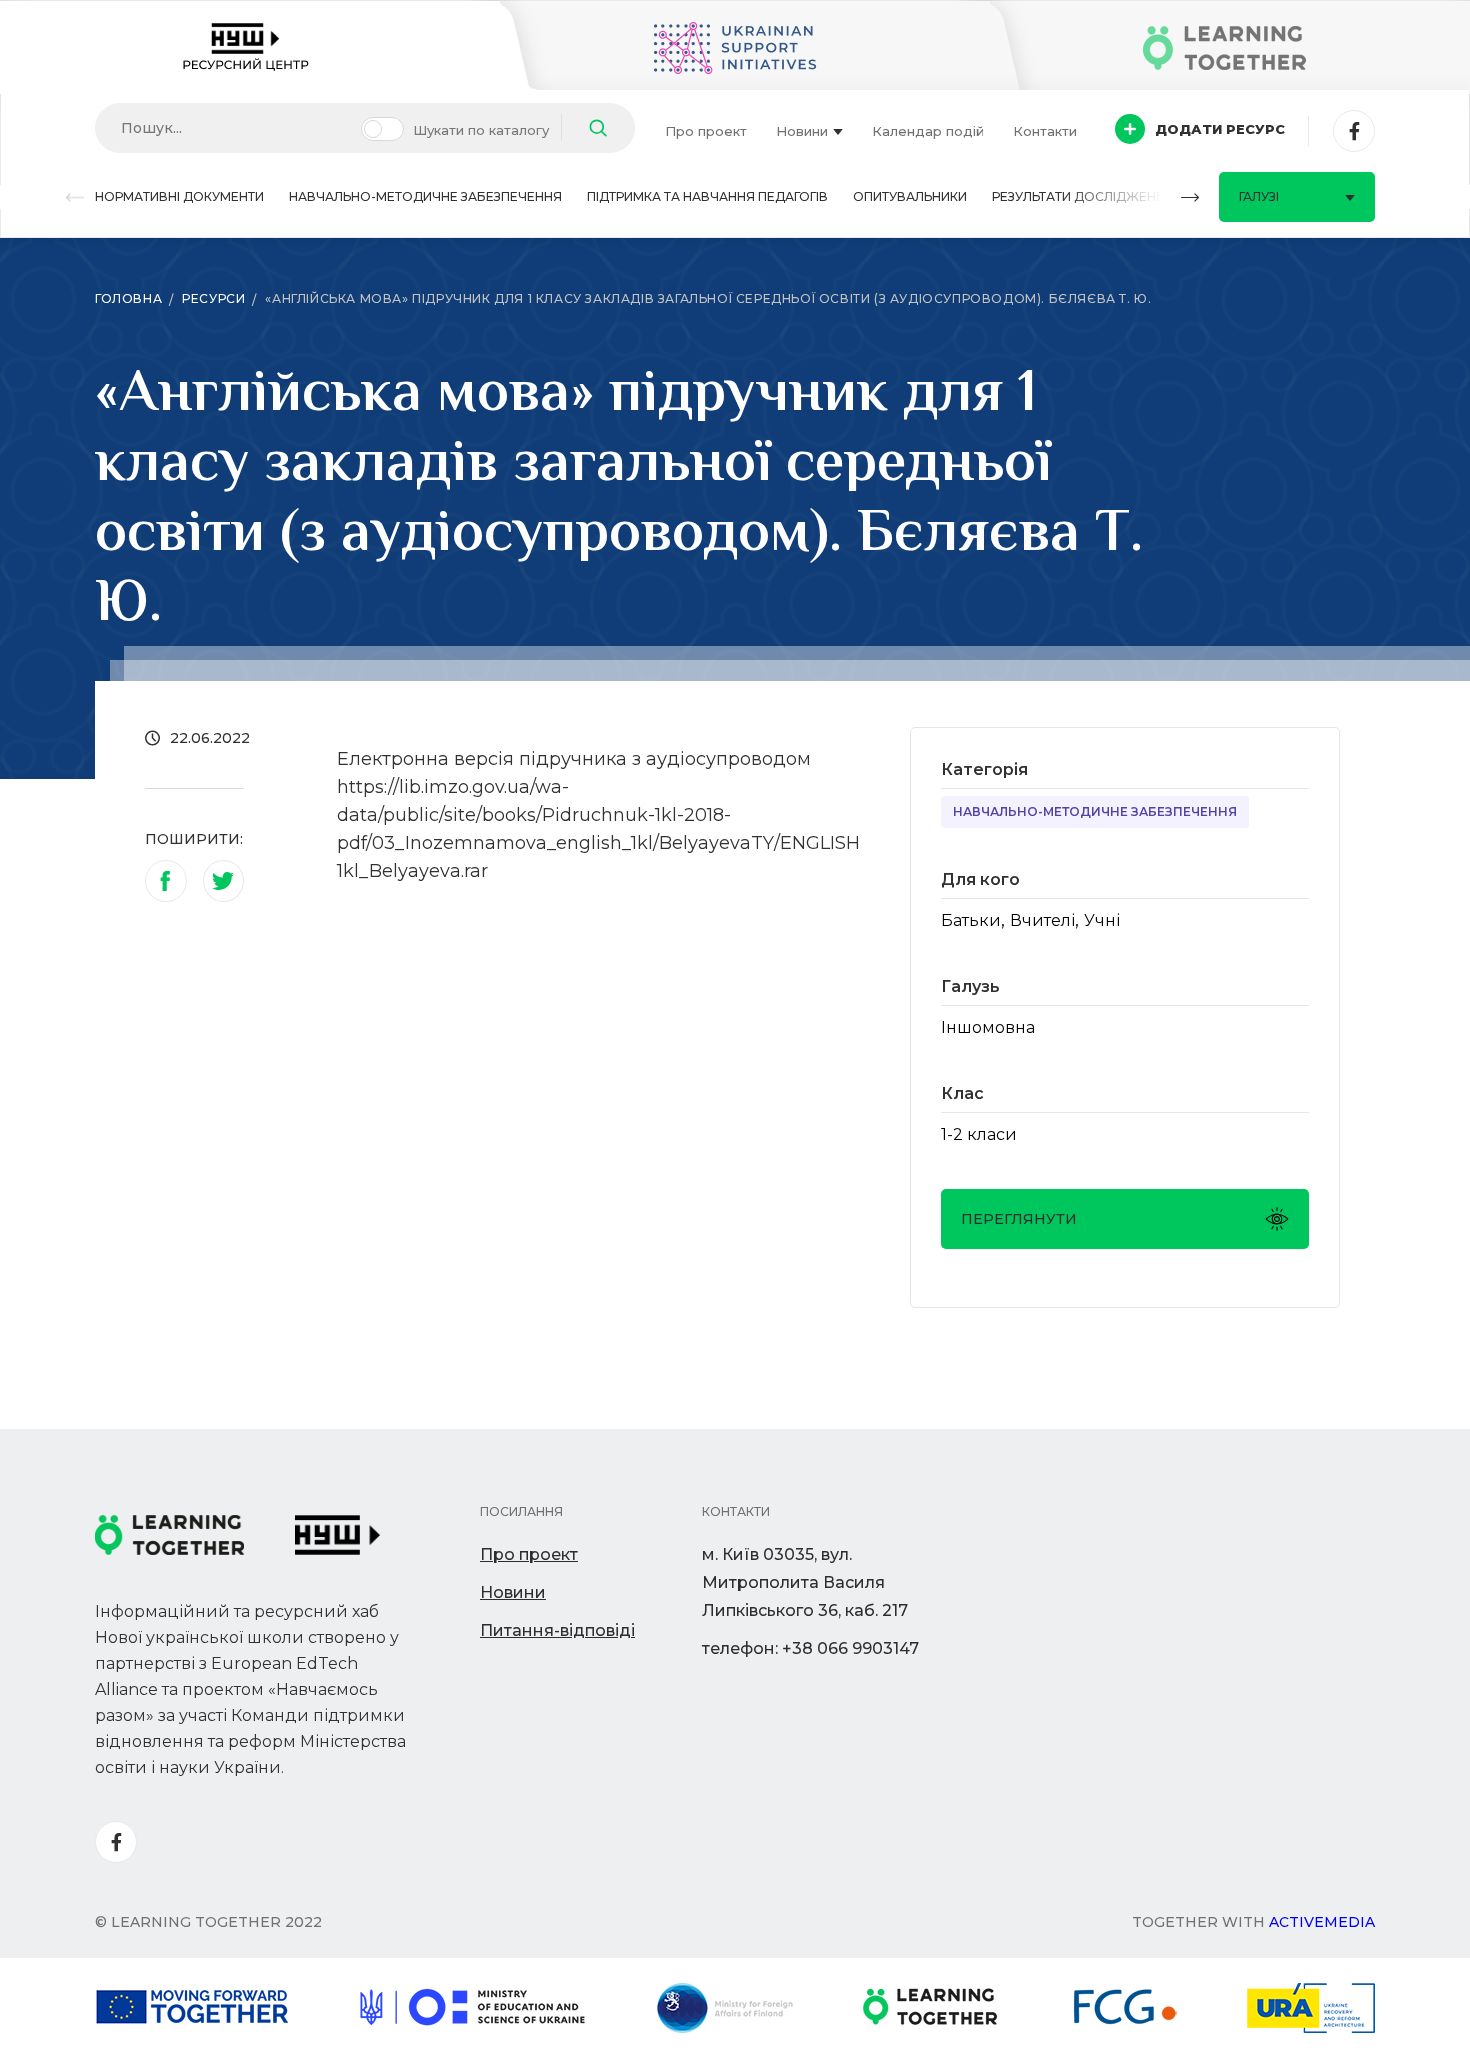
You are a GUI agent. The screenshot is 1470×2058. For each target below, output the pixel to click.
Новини (802, 131)
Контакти (1045, 131)
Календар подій (928, 131)
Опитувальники (910, 196)
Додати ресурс (1220, 129)
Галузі (1259, 196)
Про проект (706, 131)
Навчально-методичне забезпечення (425, 196)
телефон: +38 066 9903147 (810, 1648)
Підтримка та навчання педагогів (707, 196)
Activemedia (1322, 1922)
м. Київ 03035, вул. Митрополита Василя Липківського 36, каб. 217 (805, 1582)
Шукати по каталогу (481, 130)
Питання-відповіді (557, 1630)
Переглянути (1019, 1219)
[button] (75, 197)
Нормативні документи (179, 196)
